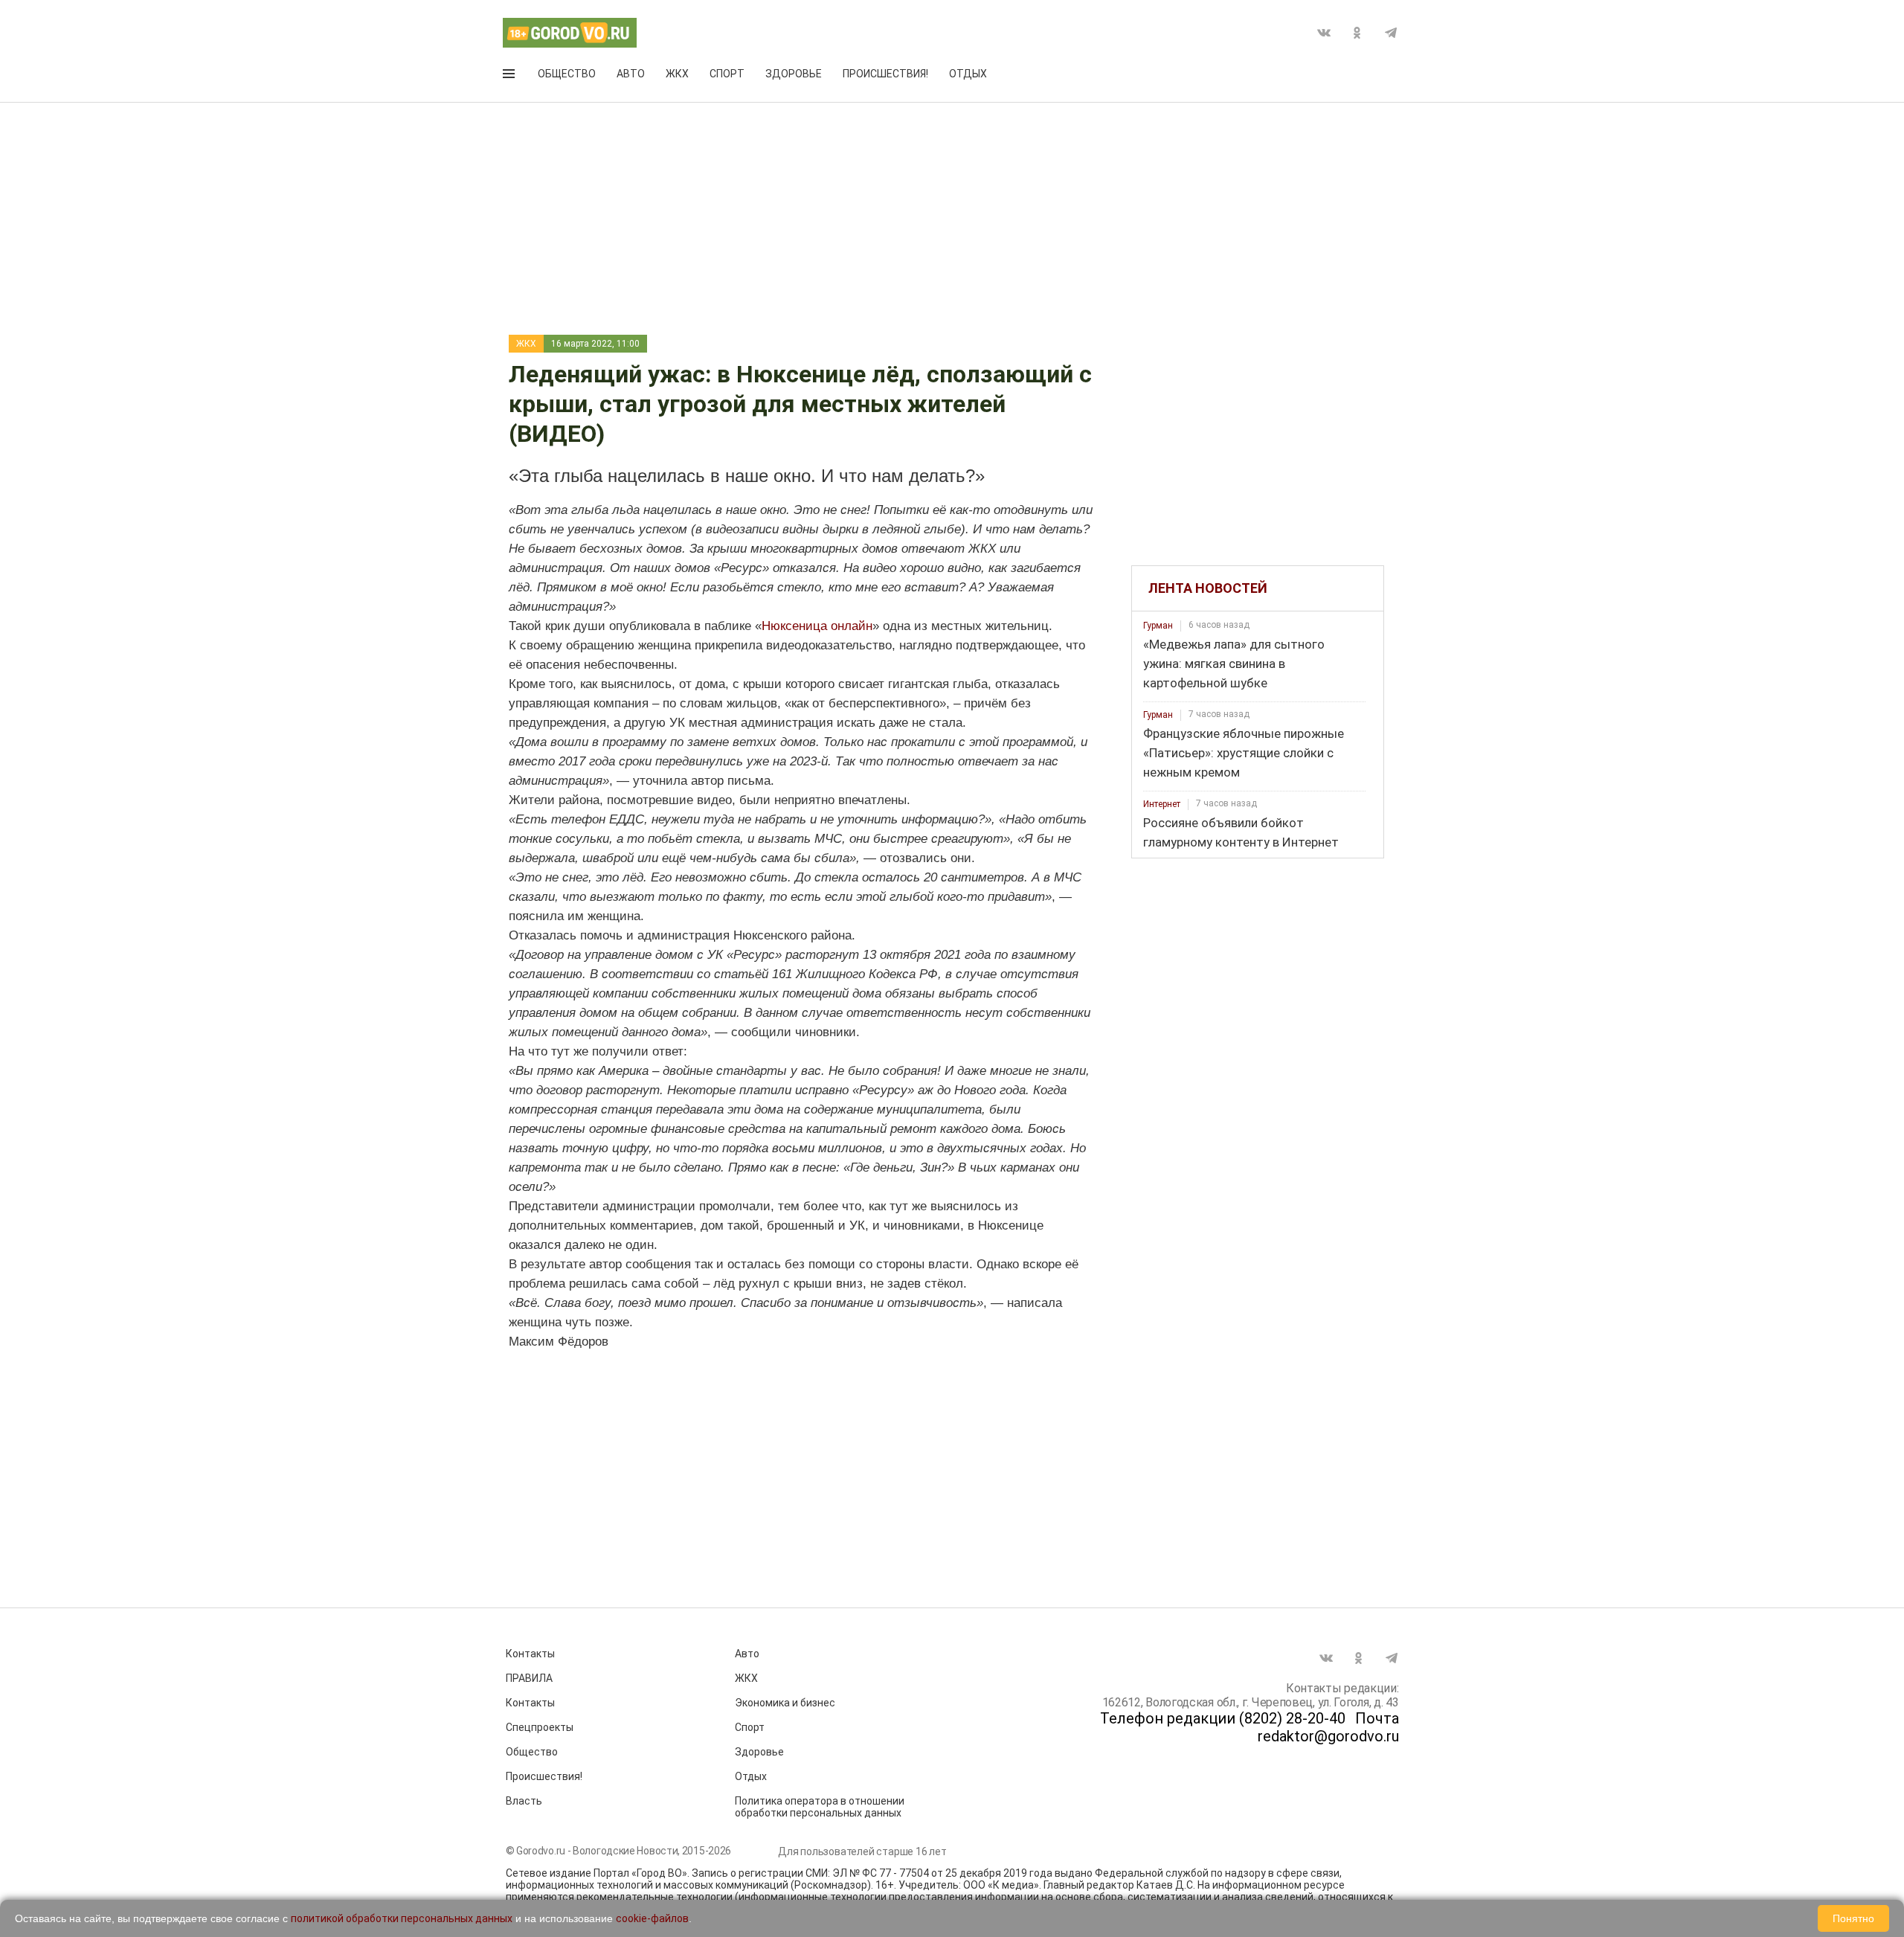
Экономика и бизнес (785, 1703)
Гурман (1158, 626)
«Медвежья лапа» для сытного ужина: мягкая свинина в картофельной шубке (1234, 664)
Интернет (1162, 804)
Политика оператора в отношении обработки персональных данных (820, 1807)
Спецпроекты (540, 1727)
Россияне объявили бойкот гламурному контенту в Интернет (1241, 832)
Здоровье (794, 74)
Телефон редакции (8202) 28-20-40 (1223, 1718)
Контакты (530, 1654)
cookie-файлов (652, 1918)
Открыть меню (510, 77)
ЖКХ (677, 74)
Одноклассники (1357, 33)
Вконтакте (1324, 33)
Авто (631, 74)
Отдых (968, 74)
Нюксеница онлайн (817, 626)
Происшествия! (885, 74)
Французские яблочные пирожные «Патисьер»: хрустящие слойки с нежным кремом (1244, 753)
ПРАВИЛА (529, 1678)
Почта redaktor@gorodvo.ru (1328, 1727)
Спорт (727, 74)
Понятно (1853, 1918)
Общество (567, 74)
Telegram (1391, 33)
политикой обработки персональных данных (402, 1918)
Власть (524, 1801)
